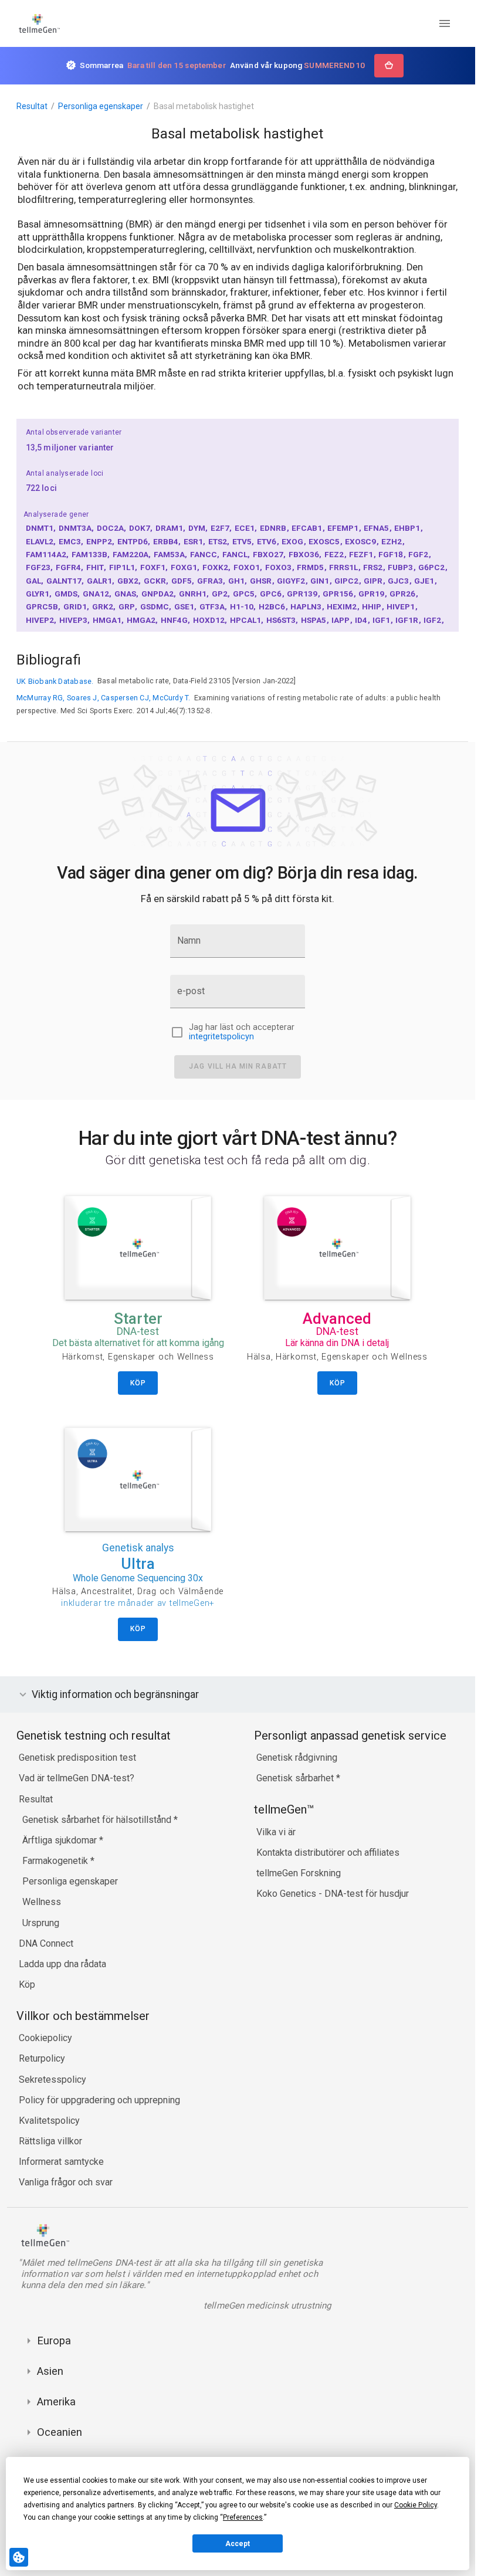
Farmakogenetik (56, 1861)
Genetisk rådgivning (297, 1758)
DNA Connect (46, 1943)
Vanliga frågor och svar (66, 2182)
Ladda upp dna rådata (62, 1964)
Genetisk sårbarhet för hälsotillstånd (98, 1820)
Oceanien (60, 2432)
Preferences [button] (243, 2517)
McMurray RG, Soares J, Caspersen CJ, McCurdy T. (104, 698)
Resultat (32, 106)
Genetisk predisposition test (77, 1758)
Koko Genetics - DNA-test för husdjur (333, 1894)
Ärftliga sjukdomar (61, 1840)
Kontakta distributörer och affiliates (328, 1853)
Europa (54, 2341)
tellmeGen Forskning (299, 1873)
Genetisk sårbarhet (296, 1778)
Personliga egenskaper (101, 106)
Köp (27, 1984)
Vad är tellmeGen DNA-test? (77, 1778)
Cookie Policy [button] (416, 2505)
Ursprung (41, 1923)
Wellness (42, 1902)
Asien (50, 2371)
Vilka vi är (276, 1832)
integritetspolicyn (221, 1037)
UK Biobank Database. (55, 681)
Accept (238, 2544)
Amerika (56, 2402)
